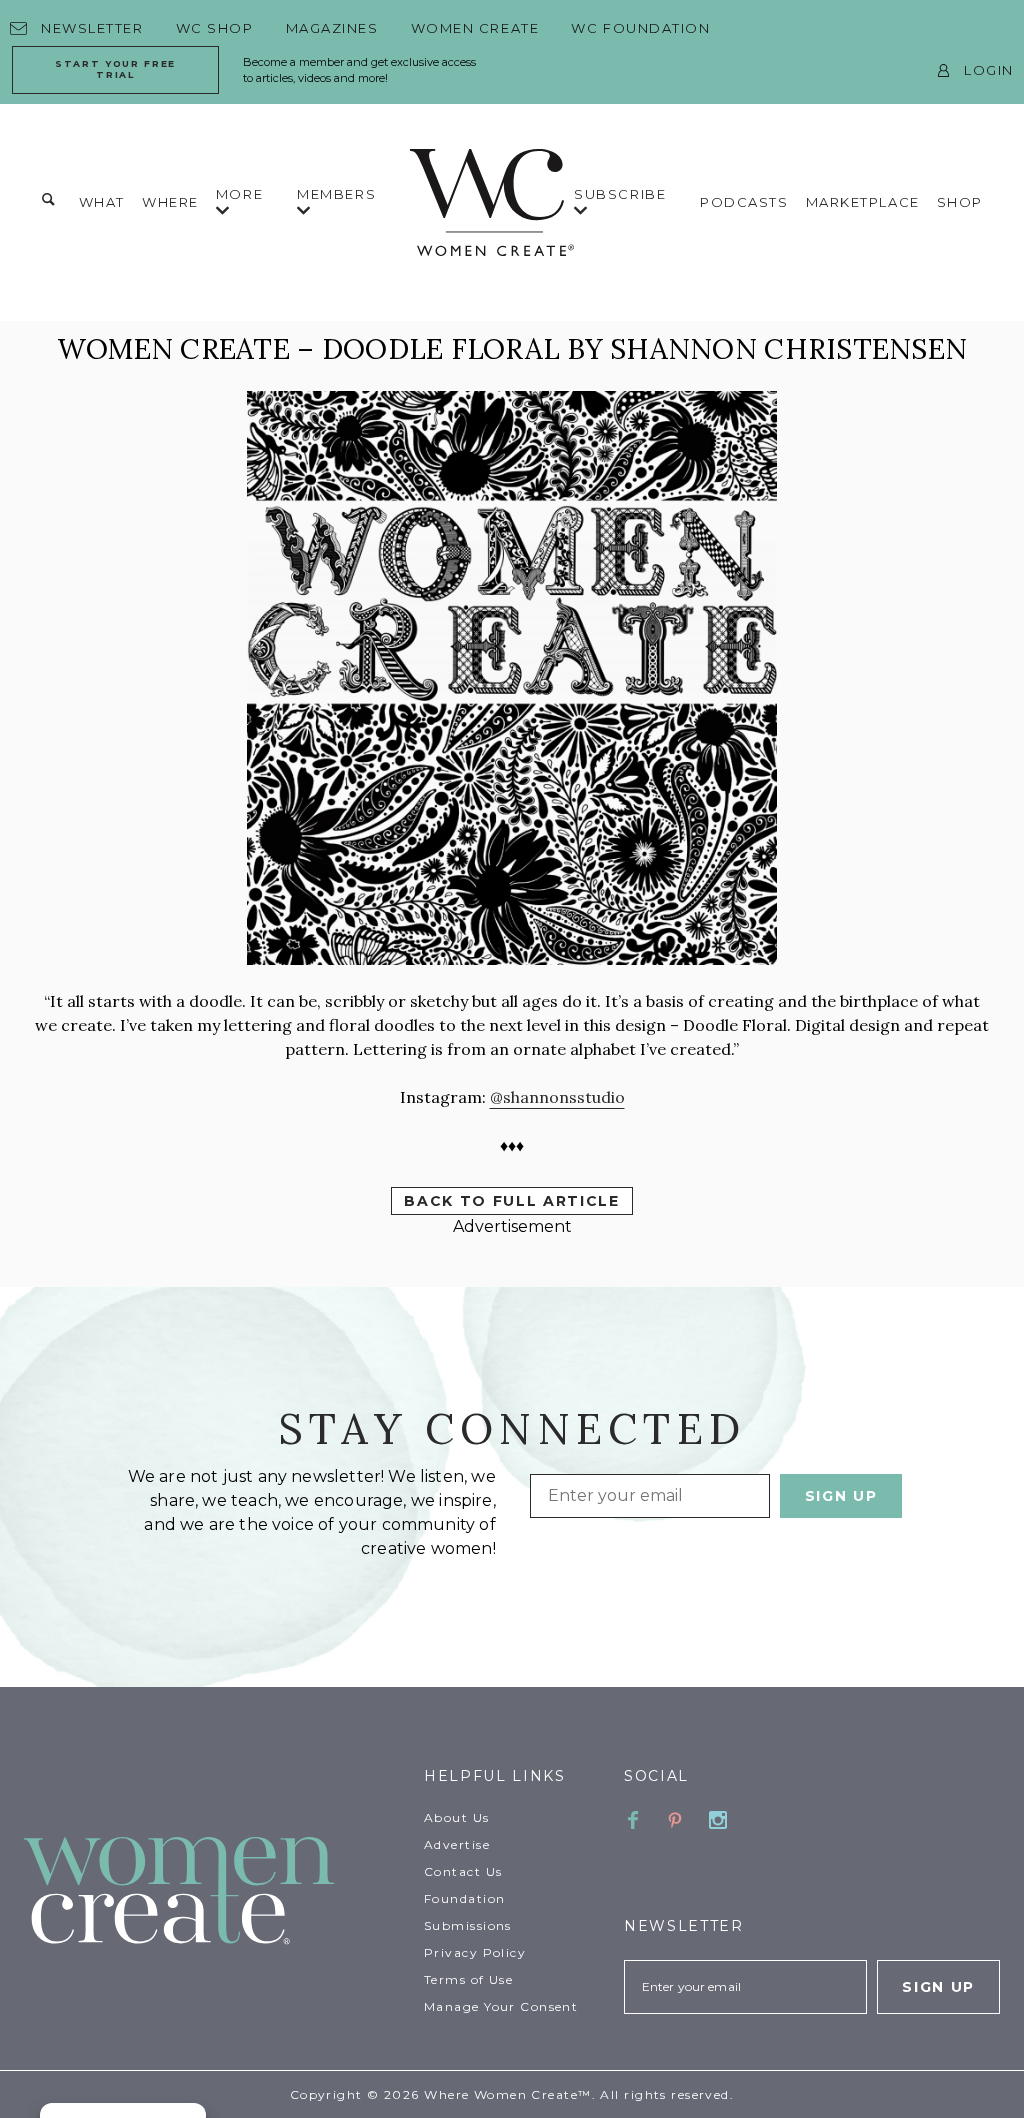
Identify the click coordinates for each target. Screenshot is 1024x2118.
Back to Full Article (512, 1201)
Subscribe (620, 194)
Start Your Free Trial (115, 69)
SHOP (960, 202)
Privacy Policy (475, 1952)
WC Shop (215, 28)
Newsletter (92, 28)
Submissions (468, 1925)
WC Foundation (640, 28)
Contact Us (463, 1871)
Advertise (457, 1844)
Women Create (475, 28)
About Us (457, 1817)
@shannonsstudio (557, 1097)
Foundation (464, 1898)
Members (336, 194)
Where (170, 202)
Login (989, 70)
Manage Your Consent (501, 2006)
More (239, 194)
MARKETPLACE (863, 202)
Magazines (332, 28)
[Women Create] (212, 1892)
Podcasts (744, 202)
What (102, 202)
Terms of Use (468, 1979)
